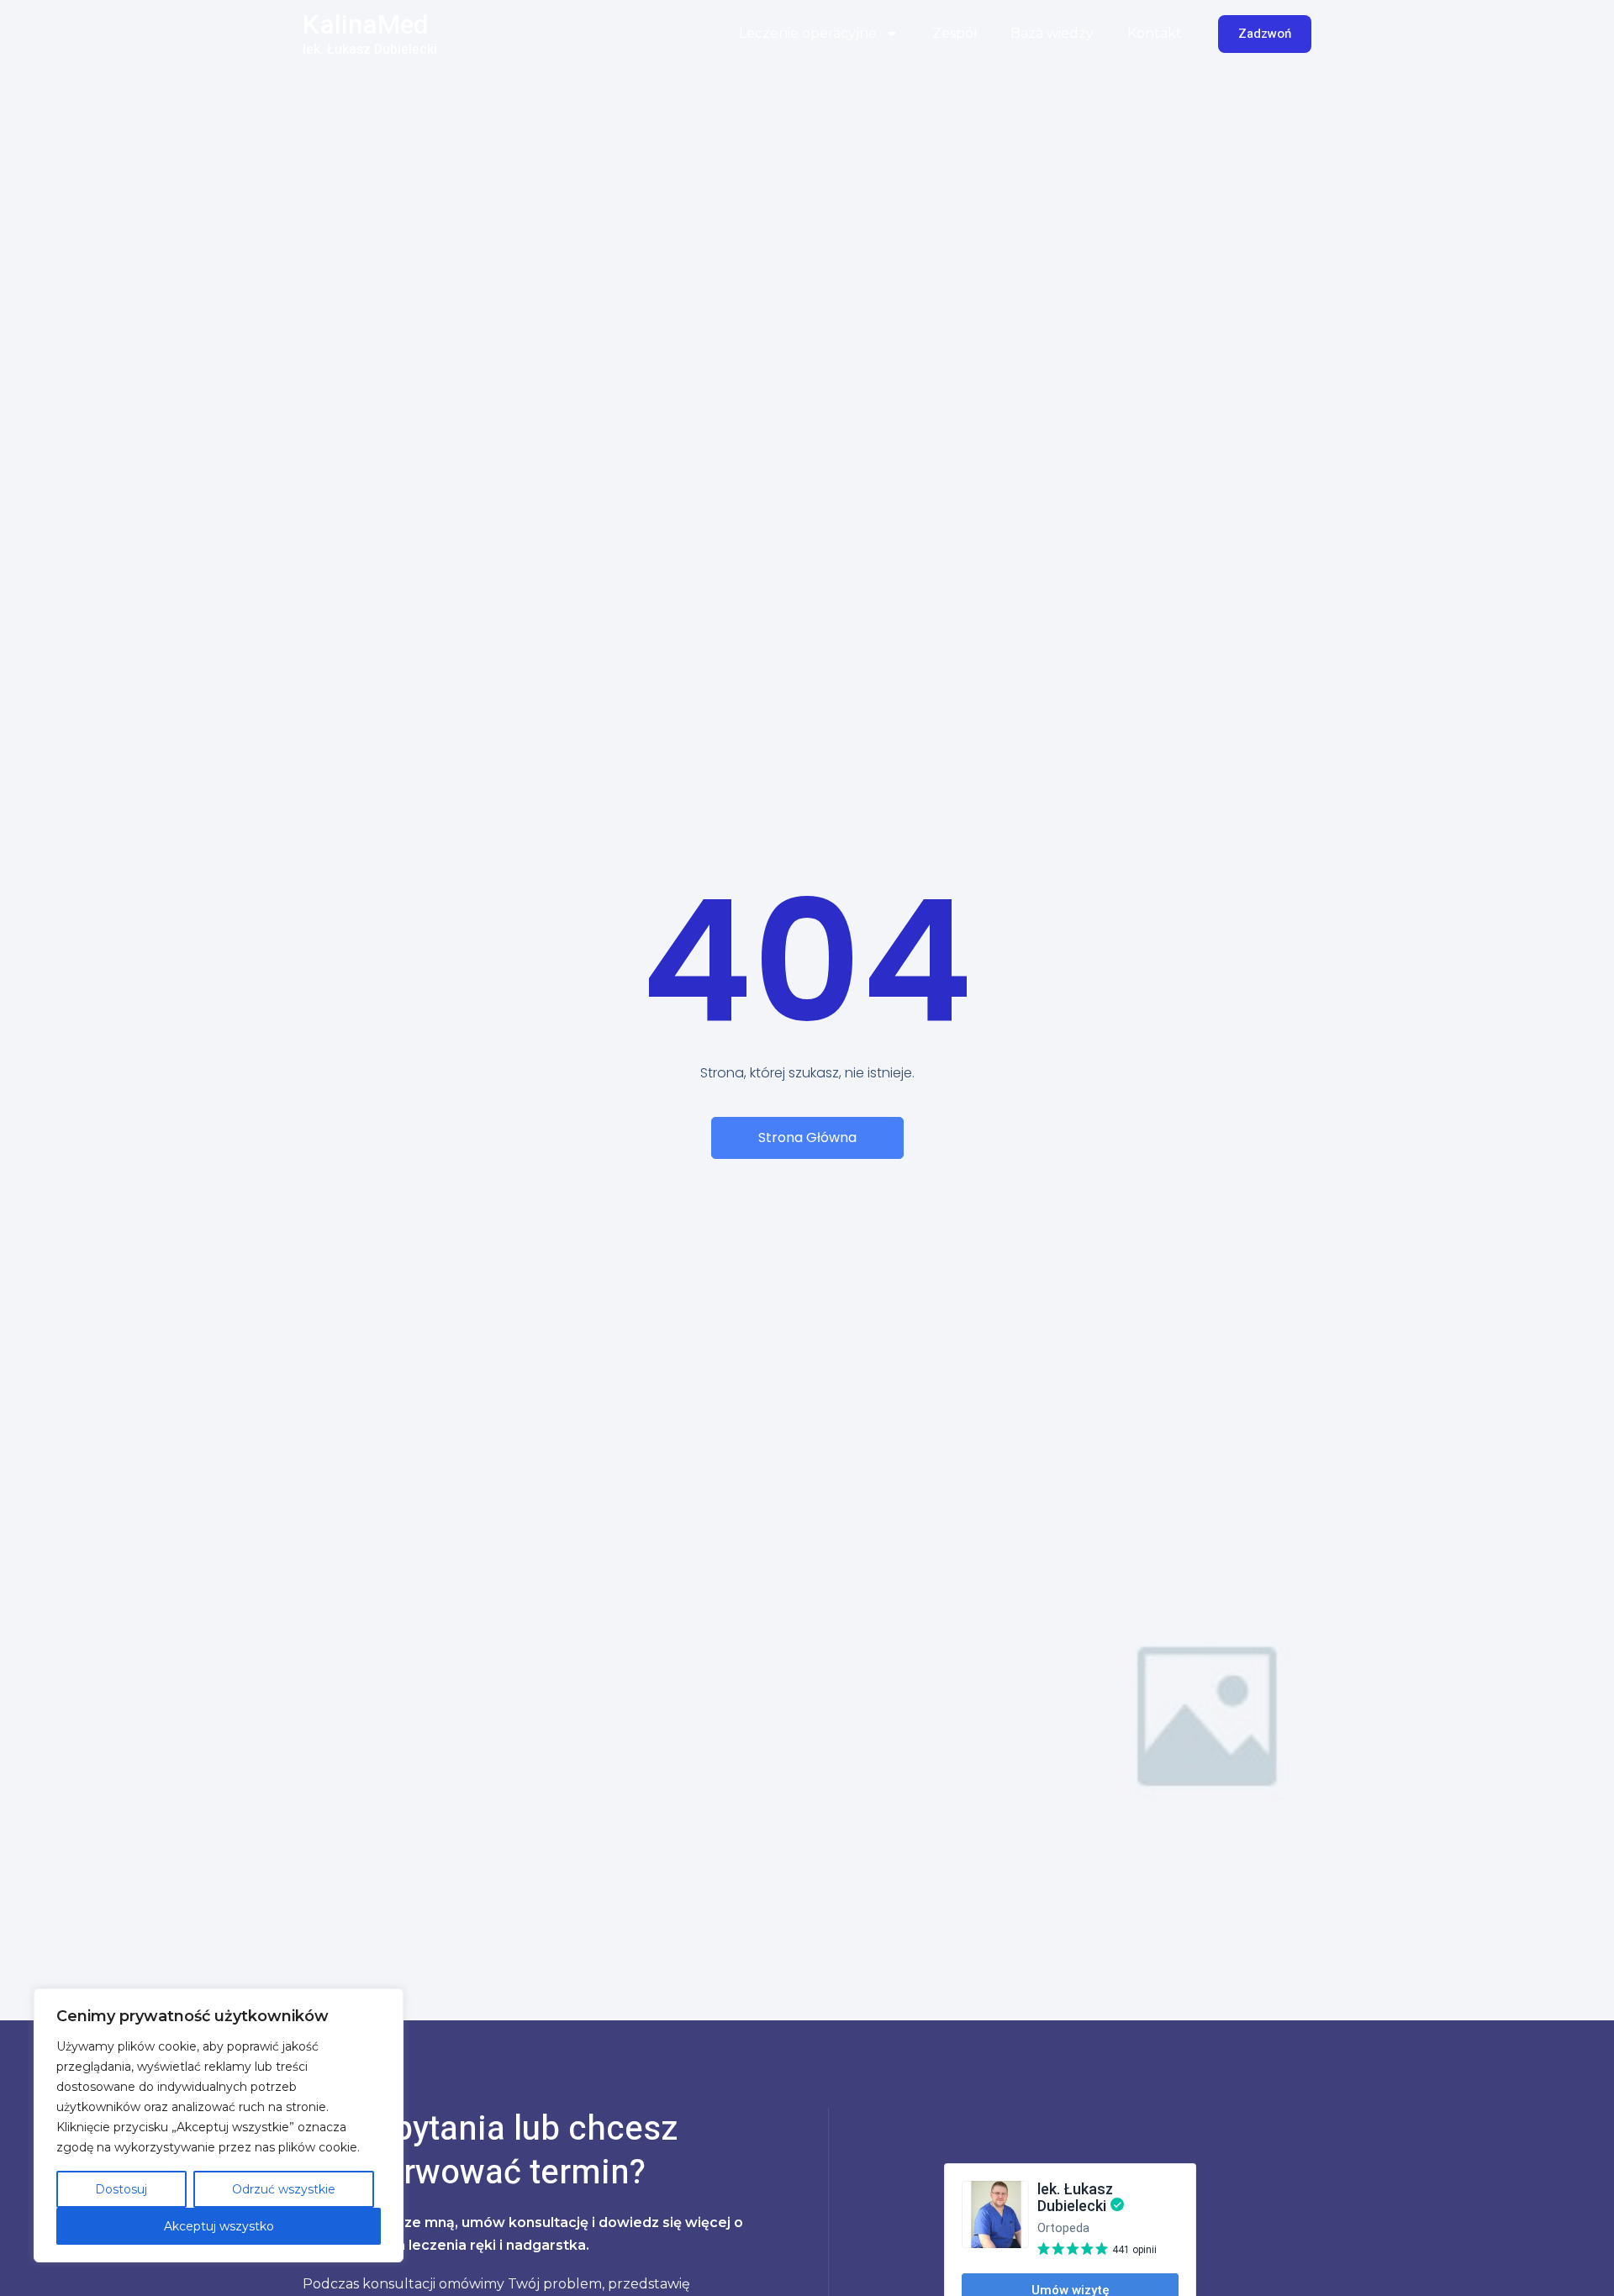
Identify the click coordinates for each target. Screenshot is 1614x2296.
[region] (219, 2125)
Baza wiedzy (1052, 33)
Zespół (955, 33)
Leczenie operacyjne (808, 33)
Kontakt (1155, 33)
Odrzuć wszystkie (284, 2189)
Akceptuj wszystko (219, 2226)
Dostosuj (121, 2189)
